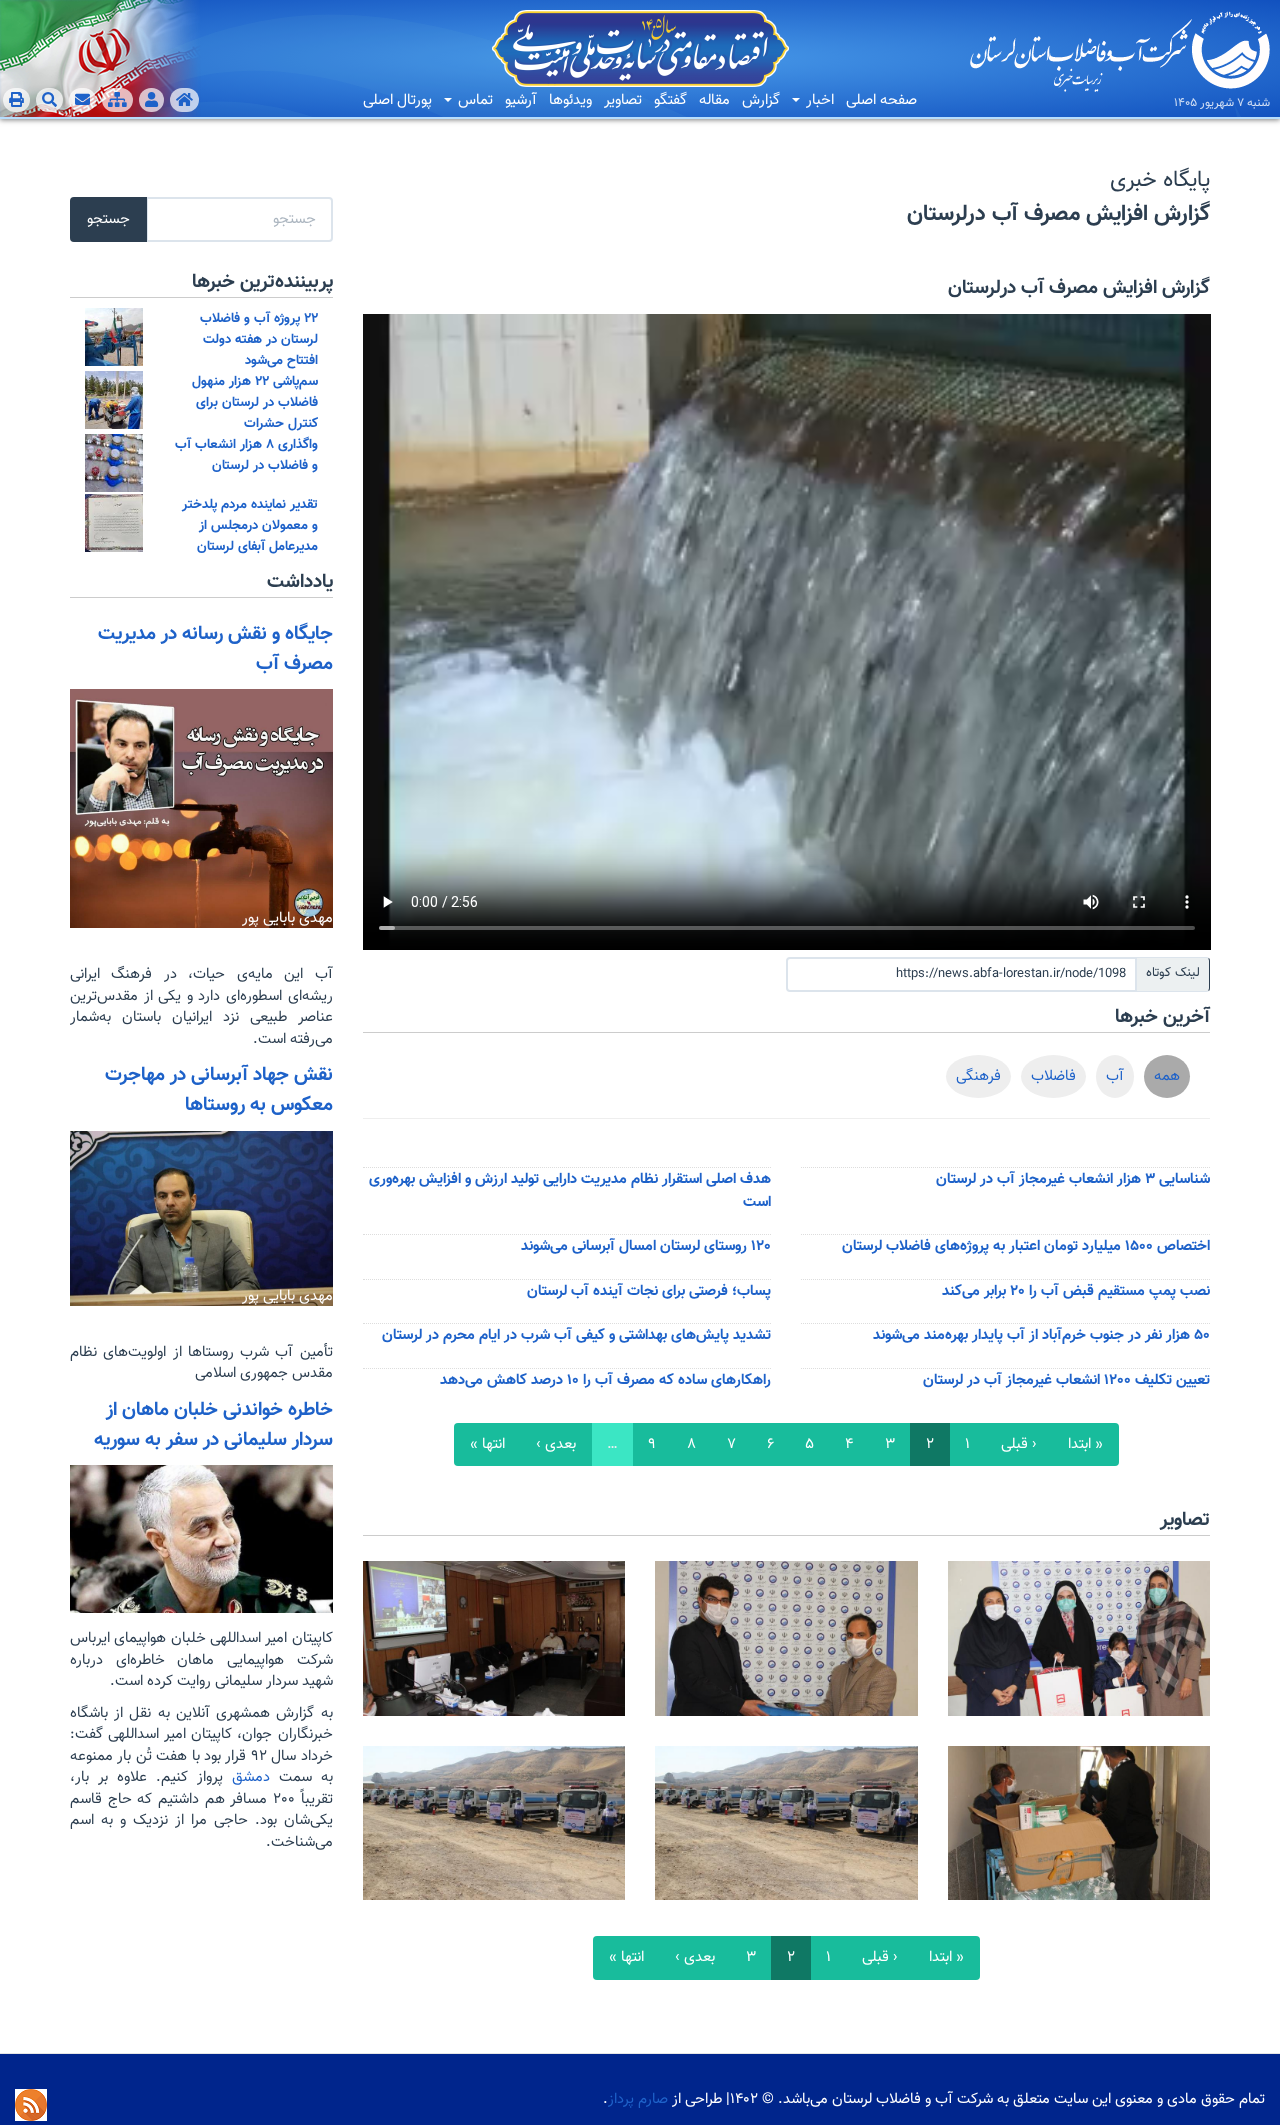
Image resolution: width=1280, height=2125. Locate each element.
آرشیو (521, 100)
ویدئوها (570, 100)
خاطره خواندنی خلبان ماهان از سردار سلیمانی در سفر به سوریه (213, 1425)
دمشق (246, 1777)
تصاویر (623, 100)
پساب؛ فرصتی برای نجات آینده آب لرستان (649, 1291)
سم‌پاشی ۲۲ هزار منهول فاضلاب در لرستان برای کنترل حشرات (255, 402)
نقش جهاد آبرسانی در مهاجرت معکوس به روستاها (219, 1090)
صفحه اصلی (881, 100)
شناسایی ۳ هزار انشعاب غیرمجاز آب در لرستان (1073, 1179)
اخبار (818, 100)
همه (1167, 1076)
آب (1115, 1076)
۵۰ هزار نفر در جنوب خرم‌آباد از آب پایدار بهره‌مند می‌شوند (1041, 1335)
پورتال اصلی (397, 100)
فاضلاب (1053, 1076)
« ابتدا (1085, 1444)
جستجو (108, 219)
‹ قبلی (1019, 1444)
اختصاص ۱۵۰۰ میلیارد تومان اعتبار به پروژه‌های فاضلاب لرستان (1026, 1246)
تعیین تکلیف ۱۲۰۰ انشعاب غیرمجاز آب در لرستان (1066, 1380)
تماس (473, 100)
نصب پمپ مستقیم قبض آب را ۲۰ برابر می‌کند (1076, 1291)
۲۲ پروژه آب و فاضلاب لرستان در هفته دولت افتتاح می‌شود (259, 339)
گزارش (761, 100)
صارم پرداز (638, 2099)
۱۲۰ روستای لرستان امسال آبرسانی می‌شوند (646, 1246)
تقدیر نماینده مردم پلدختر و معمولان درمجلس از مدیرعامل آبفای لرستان (250, 525)
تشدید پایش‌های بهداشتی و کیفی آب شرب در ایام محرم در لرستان (576, 1335)
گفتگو (670, 100)
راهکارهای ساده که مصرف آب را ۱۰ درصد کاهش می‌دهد (605, 1380)
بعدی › (556, 1444)
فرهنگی (978, 1076)
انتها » (487, 1444)
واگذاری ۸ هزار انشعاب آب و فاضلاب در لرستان (246, 455)
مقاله (714, 100)
